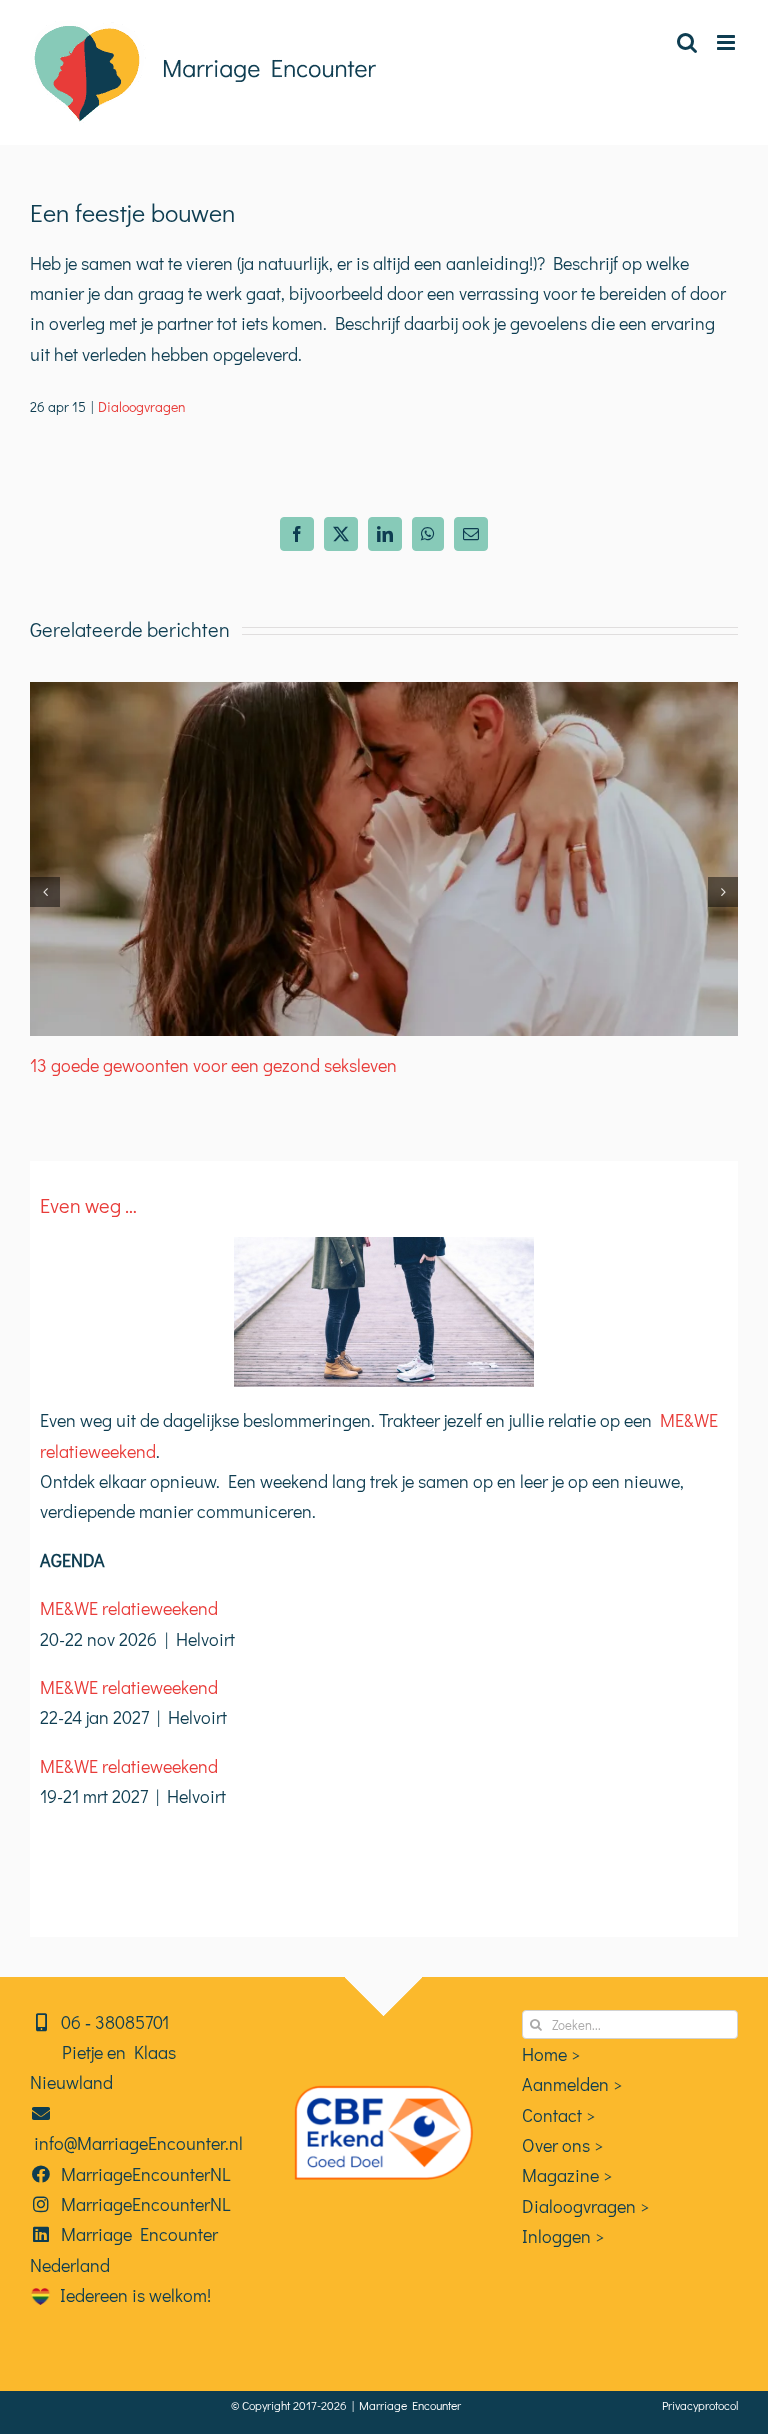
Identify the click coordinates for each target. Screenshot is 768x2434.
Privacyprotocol (700, 2405)
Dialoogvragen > (585, 2206)
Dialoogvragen (142, 406)
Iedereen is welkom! (131, 2295)
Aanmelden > (572, 2084)
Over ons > (562, 2145)
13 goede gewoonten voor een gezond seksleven (213, 1065)
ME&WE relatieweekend (129, 1608)
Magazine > (567, 2175)
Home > (551, 2054)
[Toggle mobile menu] (727, 42)
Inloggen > (563, 2236)
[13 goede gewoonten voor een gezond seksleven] (384, 694)
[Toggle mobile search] (687, 42)
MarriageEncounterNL (142, 2174)
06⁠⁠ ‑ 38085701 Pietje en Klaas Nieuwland (103, 2052)
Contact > (558, 2115)
